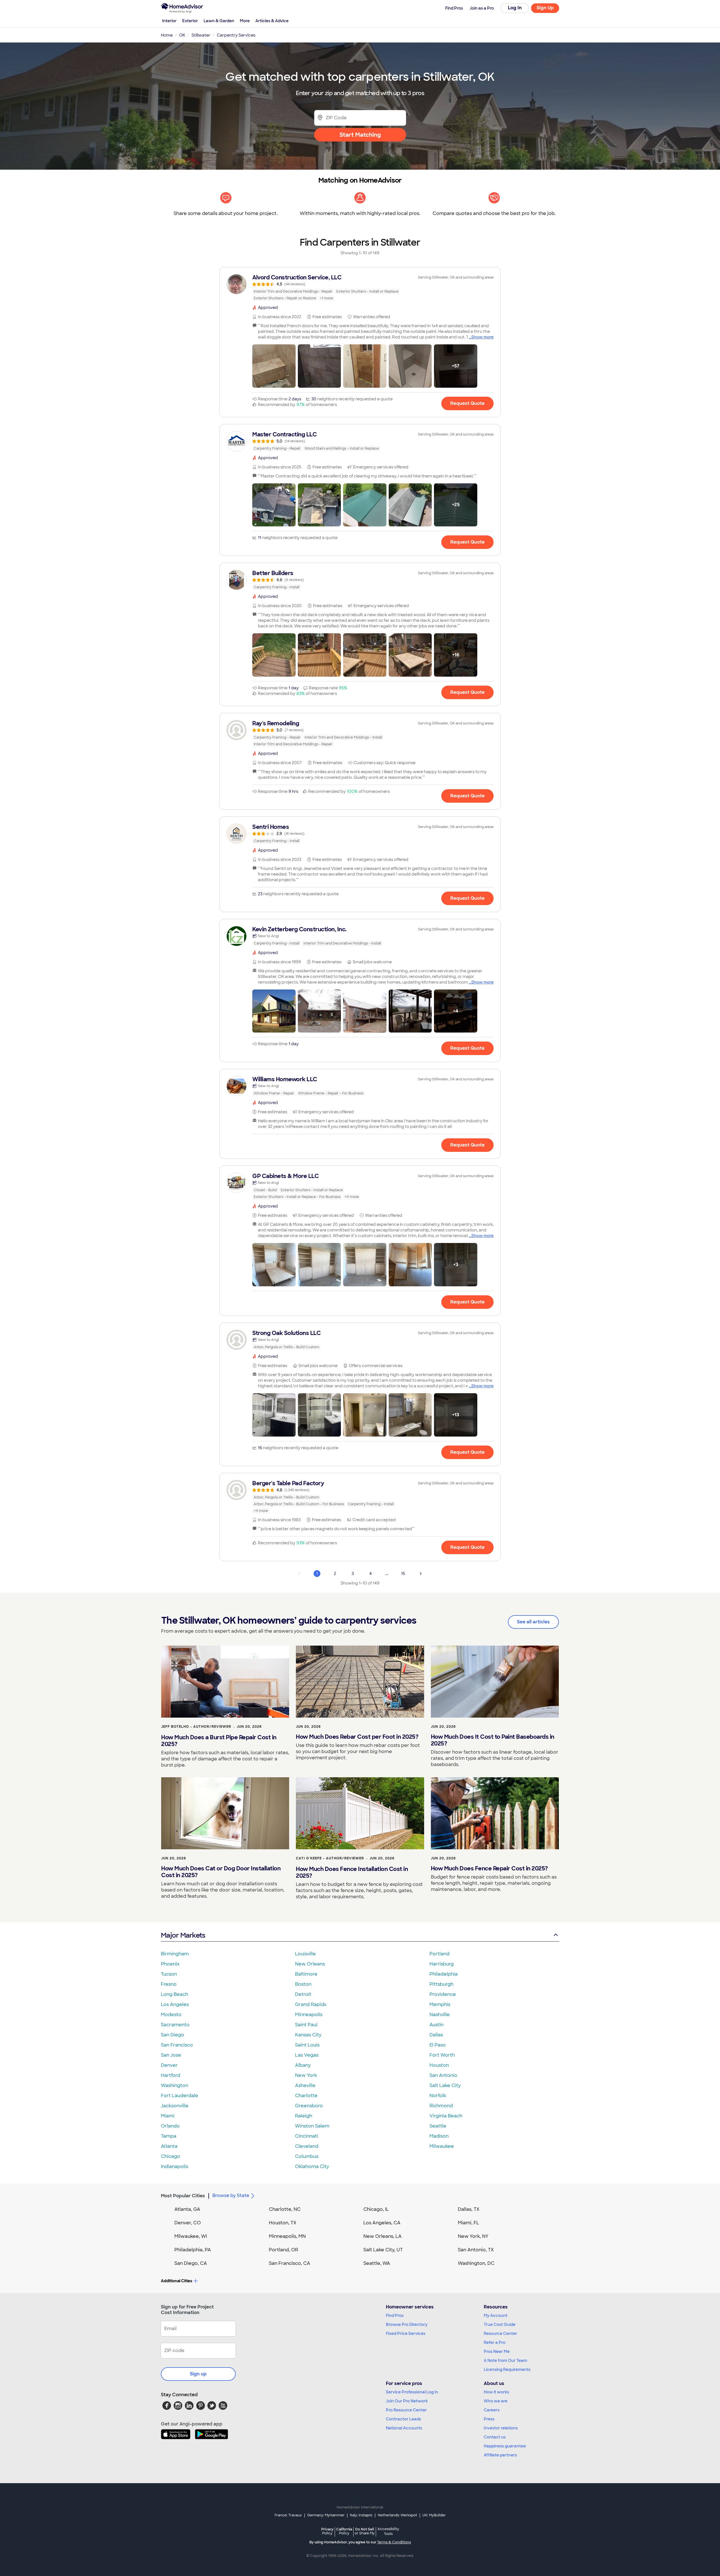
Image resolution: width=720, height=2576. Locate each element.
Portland (439, 1954)
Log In (515, 8)
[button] (274, 366)
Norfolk (438, 2096)
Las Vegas (307, 2055)
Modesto (171, 2015)
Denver (169, 2065)
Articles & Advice (272, 21)
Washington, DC (476, 2263)
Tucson (169, 1974)
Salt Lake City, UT (383, 2250)
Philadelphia (444, 1974)
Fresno (169, 1984)
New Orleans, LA (382, 2236)
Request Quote (467, 403)
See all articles (533, 1622)
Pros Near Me (497, 2351)
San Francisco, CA (290, 2263)
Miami (168, 2116)
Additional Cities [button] (176, 2281)
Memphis (440, 2004)
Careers (492, 2410)
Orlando (170, 2126)
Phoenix (170, 1964)
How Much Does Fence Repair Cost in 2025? (489, 1868)
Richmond (441, 2106)
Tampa (169, 2136)
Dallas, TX (469, 2209)
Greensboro (309, 2106)
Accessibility (388, 2532)
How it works (496, 2392)
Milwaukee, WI (191, 2236)
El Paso (438, 2045)
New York (306, 2075)
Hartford (171, 2075)
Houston (439, 2065)
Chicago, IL (376, 2209)
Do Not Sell (365, 2531)
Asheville (305, 2085)
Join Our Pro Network (407, 2401)
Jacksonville (175, 2106)
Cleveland (307, 2146)
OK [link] (182, 35)
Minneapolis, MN (287, 2236)
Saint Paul (306, 2025)
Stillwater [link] (201, 35)
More (245, 21)
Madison (439, 2136)
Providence (443, 1994)
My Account (496, 2315)
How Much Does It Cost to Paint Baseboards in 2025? (493, 1740)
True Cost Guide (500, 2324)
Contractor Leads (403, 2419)
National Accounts (404, 2428)
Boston (303, 1984)
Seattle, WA (377, 2263)
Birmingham (175, 1954)
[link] (360, 288)
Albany (303, 2065)
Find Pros (395, 2315)
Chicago (171, 2156)
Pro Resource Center (406, 2410)
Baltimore (306, 1974)
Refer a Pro (495, 2342)
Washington (175, 2085)
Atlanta (169, 2146)
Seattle (438, 2126)
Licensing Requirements (507, 2369)
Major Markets (183, 1935)
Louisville (305, 1954)
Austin (436, 2025)
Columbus (307, 2156)
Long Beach (175, 1994)
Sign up (198, 2374)
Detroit (303, 1994)
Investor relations (501, 2428)
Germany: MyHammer (326, 2515)
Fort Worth (442, 2055)
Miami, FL (469, 2223)
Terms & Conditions (394, 2542)
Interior (169, 21)
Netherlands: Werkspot (397, 2515)
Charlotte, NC (285, 2209)
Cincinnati (307, 2136)
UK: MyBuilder (434, 2515)
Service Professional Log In (412, 2392)
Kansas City (308, 2035)
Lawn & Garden (219, 21)
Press (489, 2419)
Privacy (327, 2531)
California (344, 2531)
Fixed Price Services (406, 2333)
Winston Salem (312, 2126)
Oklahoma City (312, 2167)
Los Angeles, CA (382, 2223)
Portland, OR (283, 2250)
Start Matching (360, 135)
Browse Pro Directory (407, 2324)
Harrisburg (442, 1964)
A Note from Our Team (505, 2360)
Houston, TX (283, 2223)
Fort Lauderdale (180, 2096)
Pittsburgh (441, 1984)
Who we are (496, 2401)
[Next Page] (421, 1574)
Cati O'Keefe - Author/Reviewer (330, 1858)
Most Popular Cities (183, 2196)
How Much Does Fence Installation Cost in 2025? (352, 1872)
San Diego (173, 2035)
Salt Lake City (445, 2085)
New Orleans (310, 1964)
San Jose (171, 2055)
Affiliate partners (500, 2455)
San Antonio (443, 2075)
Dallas (436, 2035)
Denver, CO (188, 2223)
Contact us (495, 2437)
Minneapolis (309, 2015)
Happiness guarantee (505, 2446)
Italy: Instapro (361, 2515)
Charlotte (306, 2096)
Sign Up (545, 8)
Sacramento (175, 2025)
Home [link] (167, 35)
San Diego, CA (191, 2263)
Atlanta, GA (187, 2209)
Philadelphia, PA (193, 2250)
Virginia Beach (446, 2116)
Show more (482, 337)
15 (403, 1574)
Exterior (190, 21)
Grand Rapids (311, 2004)
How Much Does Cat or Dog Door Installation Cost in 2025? (221, 1872)
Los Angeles (175, 2004)
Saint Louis (307, 2045)
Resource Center (500, 2333)
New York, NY (473, 2236)
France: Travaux (288, 2515)
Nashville (440, 2015)
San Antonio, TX (476, 2250)
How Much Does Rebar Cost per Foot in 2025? (357, 1737)
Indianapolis (175, 2167)
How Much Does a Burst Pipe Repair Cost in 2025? (219, 1741)
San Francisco (177, 2045)
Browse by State (231, 2195)
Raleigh (304, 2116)
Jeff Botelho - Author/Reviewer (196, 1727)
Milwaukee (442, 2146)
